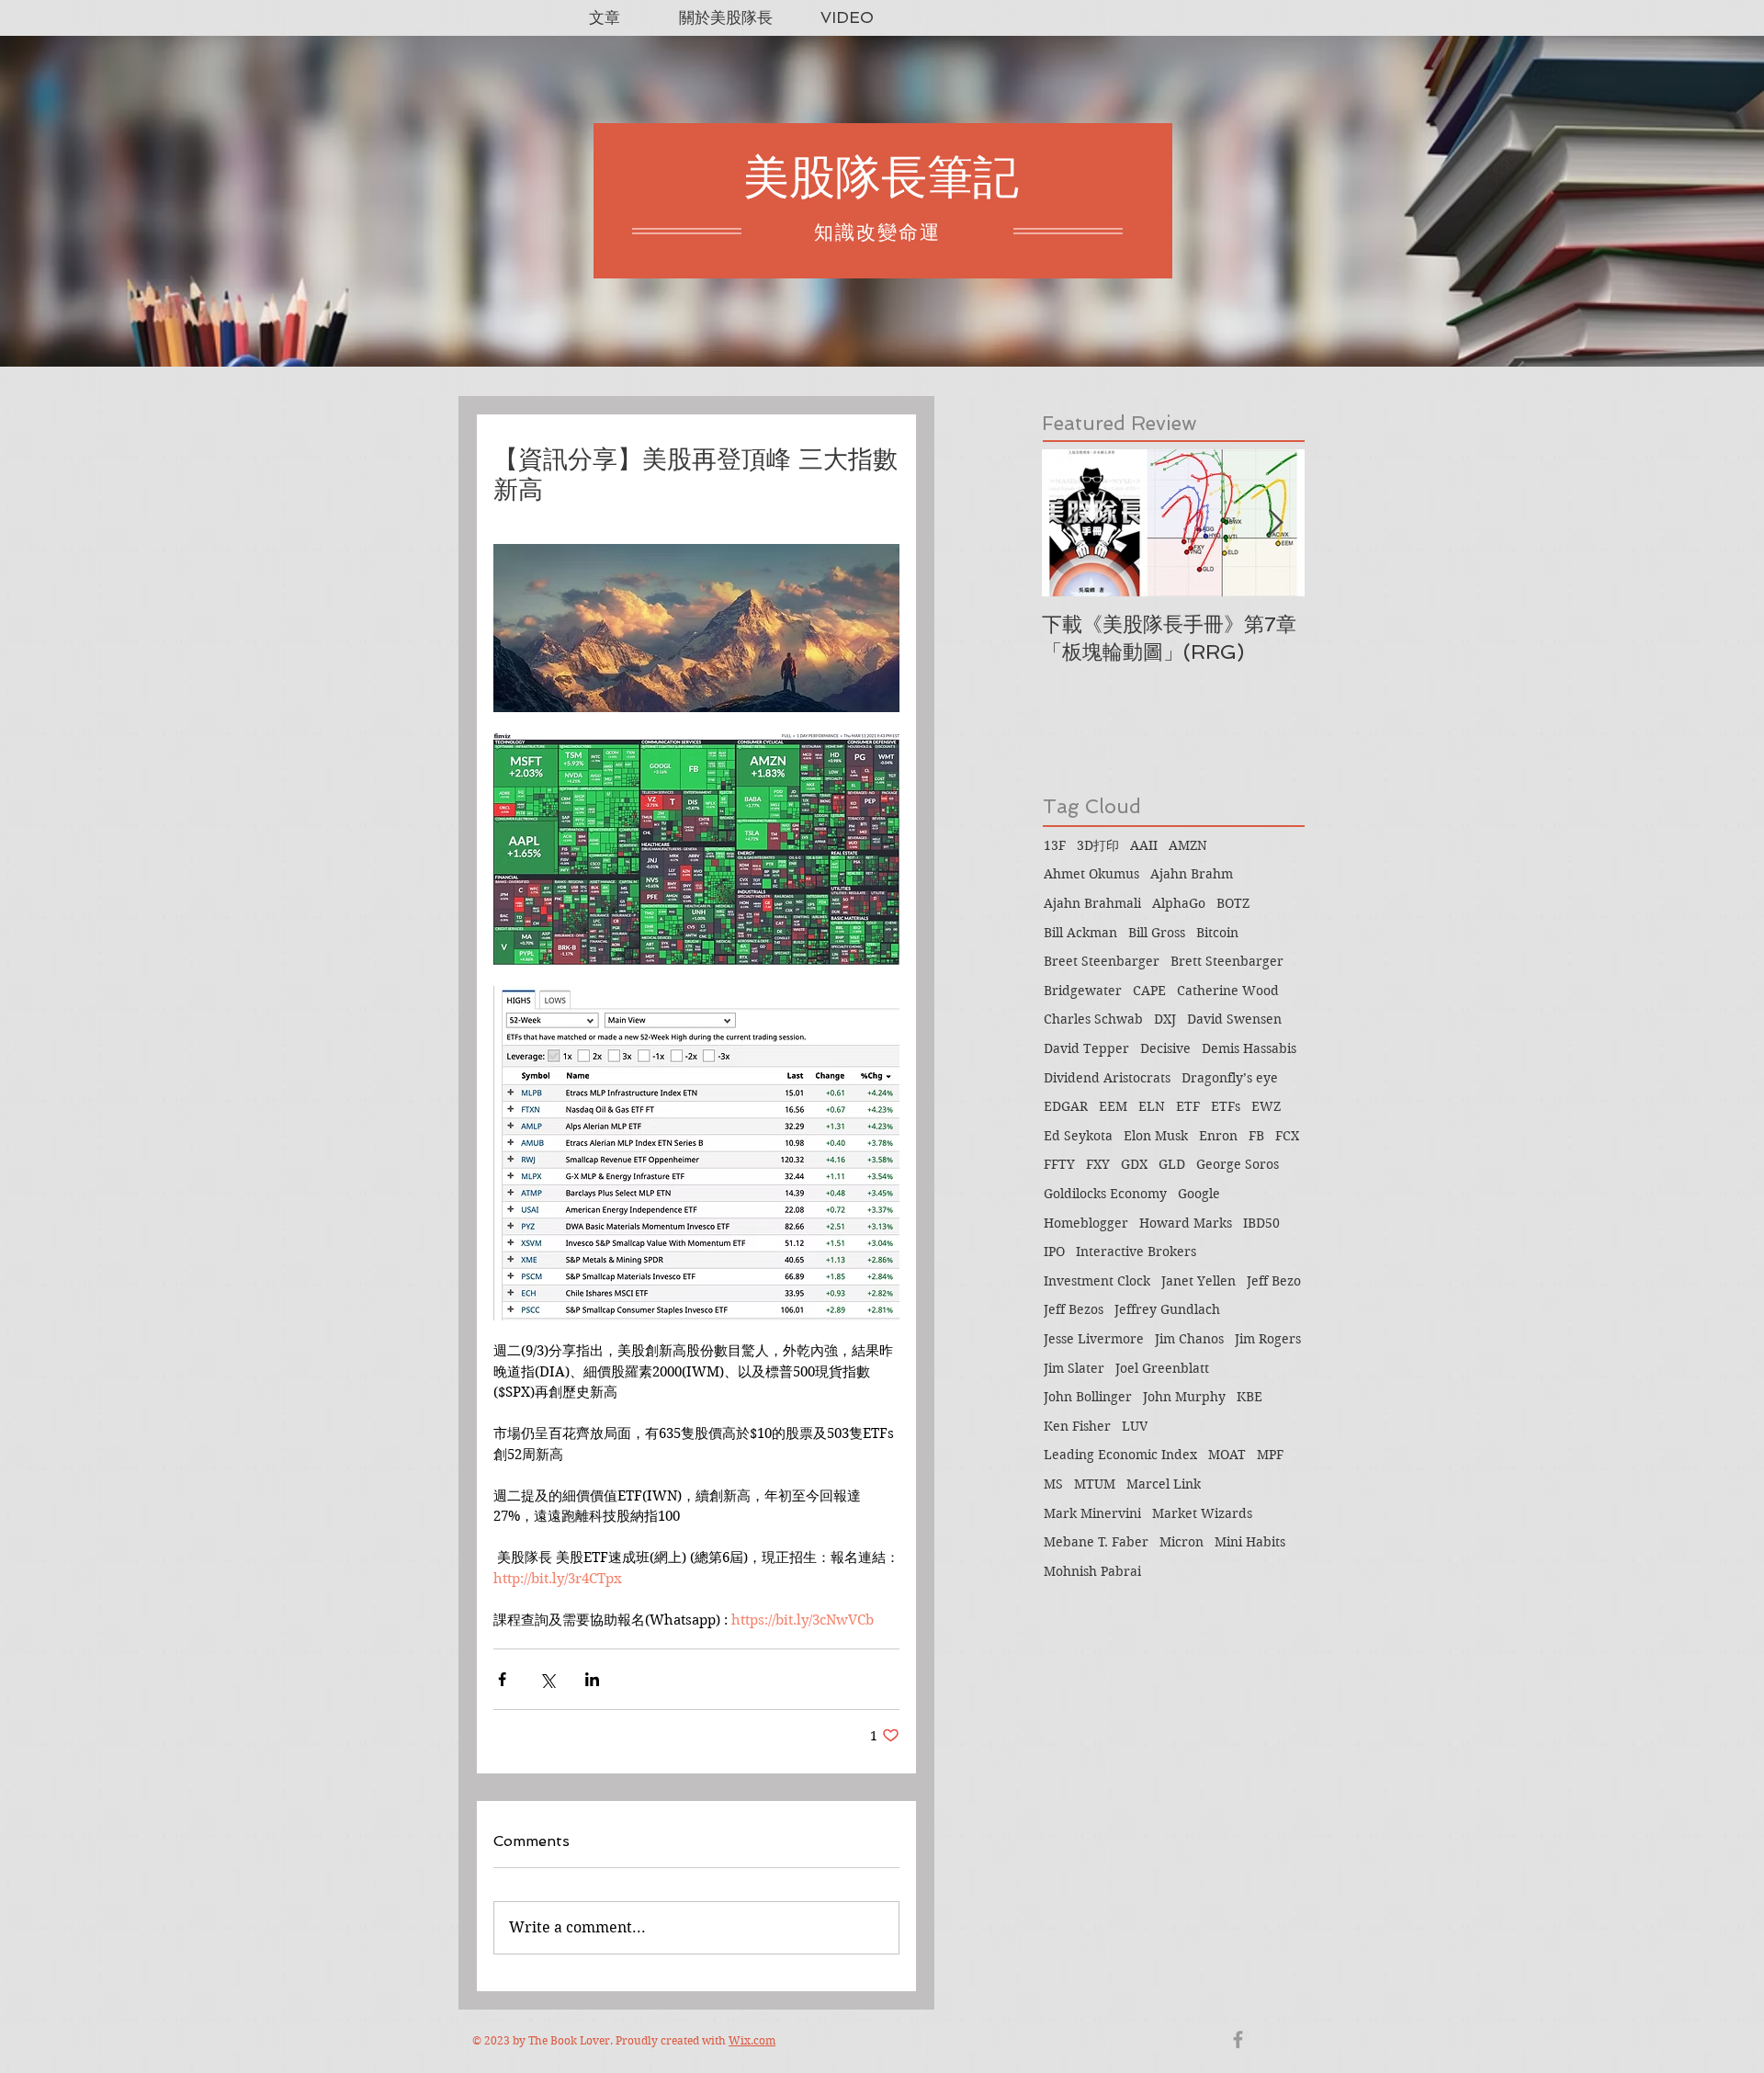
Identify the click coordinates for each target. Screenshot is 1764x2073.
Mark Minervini (1092, 1513)
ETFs (1226, 1106)
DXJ (1165, 1019)
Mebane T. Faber (1096, 1542)
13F (1055, 845)
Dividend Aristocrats (1107, 1078)
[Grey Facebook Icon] (1238, 2039)
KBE (1249, 1397)
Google (1199, 1194)
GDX (1134, 1164)
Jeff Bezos (1074, 1309)
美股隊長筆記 (881, 177)
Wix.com (752, 2040)
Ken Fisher (1077, 1426)
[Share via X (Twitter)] (547, 1679)
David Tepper (1086, 1048)
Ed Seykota (1078, 1136)
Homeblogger (1086, 1223)
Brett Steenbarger (1227, 961)
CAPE (1149, 991)
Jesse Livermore (1094, 1339)
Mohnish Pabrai (1092, 1571)
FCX (1287, 1136)
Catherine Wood (1228, 991)
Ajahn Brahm (1192, 874)
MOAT (1227, 1455)
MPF (1270, 1455)
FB (1256, 1136)
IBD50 (1261, 1223)
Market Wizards (1202, 1513)
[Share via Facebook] (502, 1679)
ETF (1188, 1106)
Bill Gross (1157, 933)
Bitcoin (1217, 933)
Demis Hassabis (1249, 1048)
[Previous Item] (1071, 523)
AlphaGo (1179, 903)
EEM (1113, 1106)
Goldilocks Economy (1105, 1194)
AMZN (1188, 845)
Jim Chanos (1189, 1339)
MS (1053, 1484)
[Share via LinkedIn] (592, 1679)
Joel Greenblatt (1162, 1368)
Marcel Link (1164, 1484)
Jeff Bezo (1274, 1281)
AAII (1144, 845)
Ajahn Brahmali (1092, 903)
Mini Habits (1250, 1542)
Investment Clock (1097, 1281)
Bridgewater (1083, 991)
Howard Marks (1186, 1223)
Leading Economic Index (1120, 1455)
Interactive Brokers (1136, 1252)
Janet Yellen (1199, 1281)
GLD (1172, 1164)
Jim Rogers (1268, 1339)
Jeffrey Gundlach (1167, 1309)
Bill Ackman (1080, 933)
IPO (1054, 1252)
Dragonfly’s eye (1230, 1078)
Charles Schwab (1093, 1019)
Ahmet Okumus (1091, 874)
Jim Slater (1074, 1368)
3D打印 (1098, 845)
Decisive (1165, 1048)
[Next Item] (1275, 523)
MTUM (1095, 1484)
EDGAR (1066, 1106)
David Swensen (1234, 1019)
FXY (1098, 1164)
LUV (1135, 1426)
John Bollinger (1088, 1397)
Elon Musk (1156, 1136)
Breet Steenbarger (1102, 961)
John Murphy (1184, 1397)
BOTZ (1233, 903)
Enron (1218, 1136)
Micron (1182, 1542)
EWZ (1266, 1106)
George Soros (1238, 1164)
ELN (1152, 1106)
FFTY (1059, 1164)
